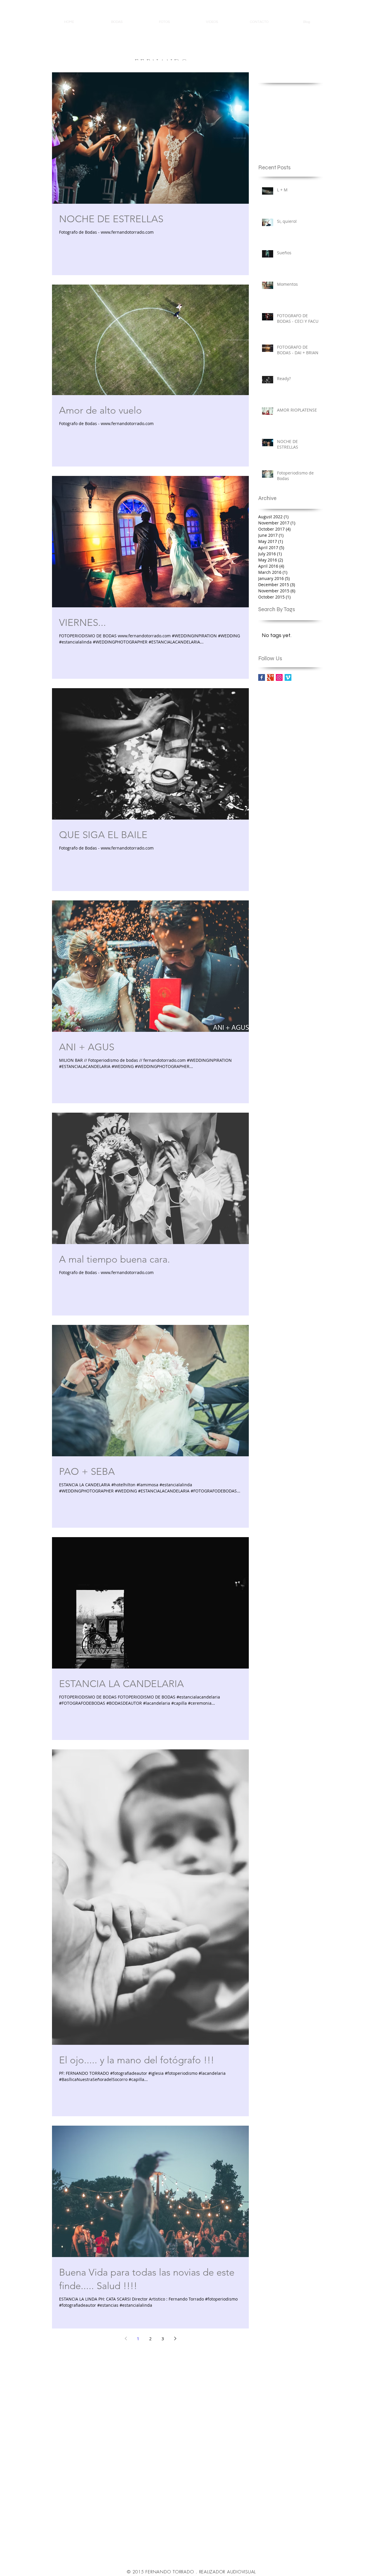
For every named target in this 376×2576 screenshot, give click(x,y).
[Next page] (175, 2338)
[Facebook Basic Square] (262, 677)
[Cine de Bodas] (288, 677)
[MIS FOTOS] (270, 677)
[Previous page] (126, 2338)
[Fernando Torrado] (279, 677)
